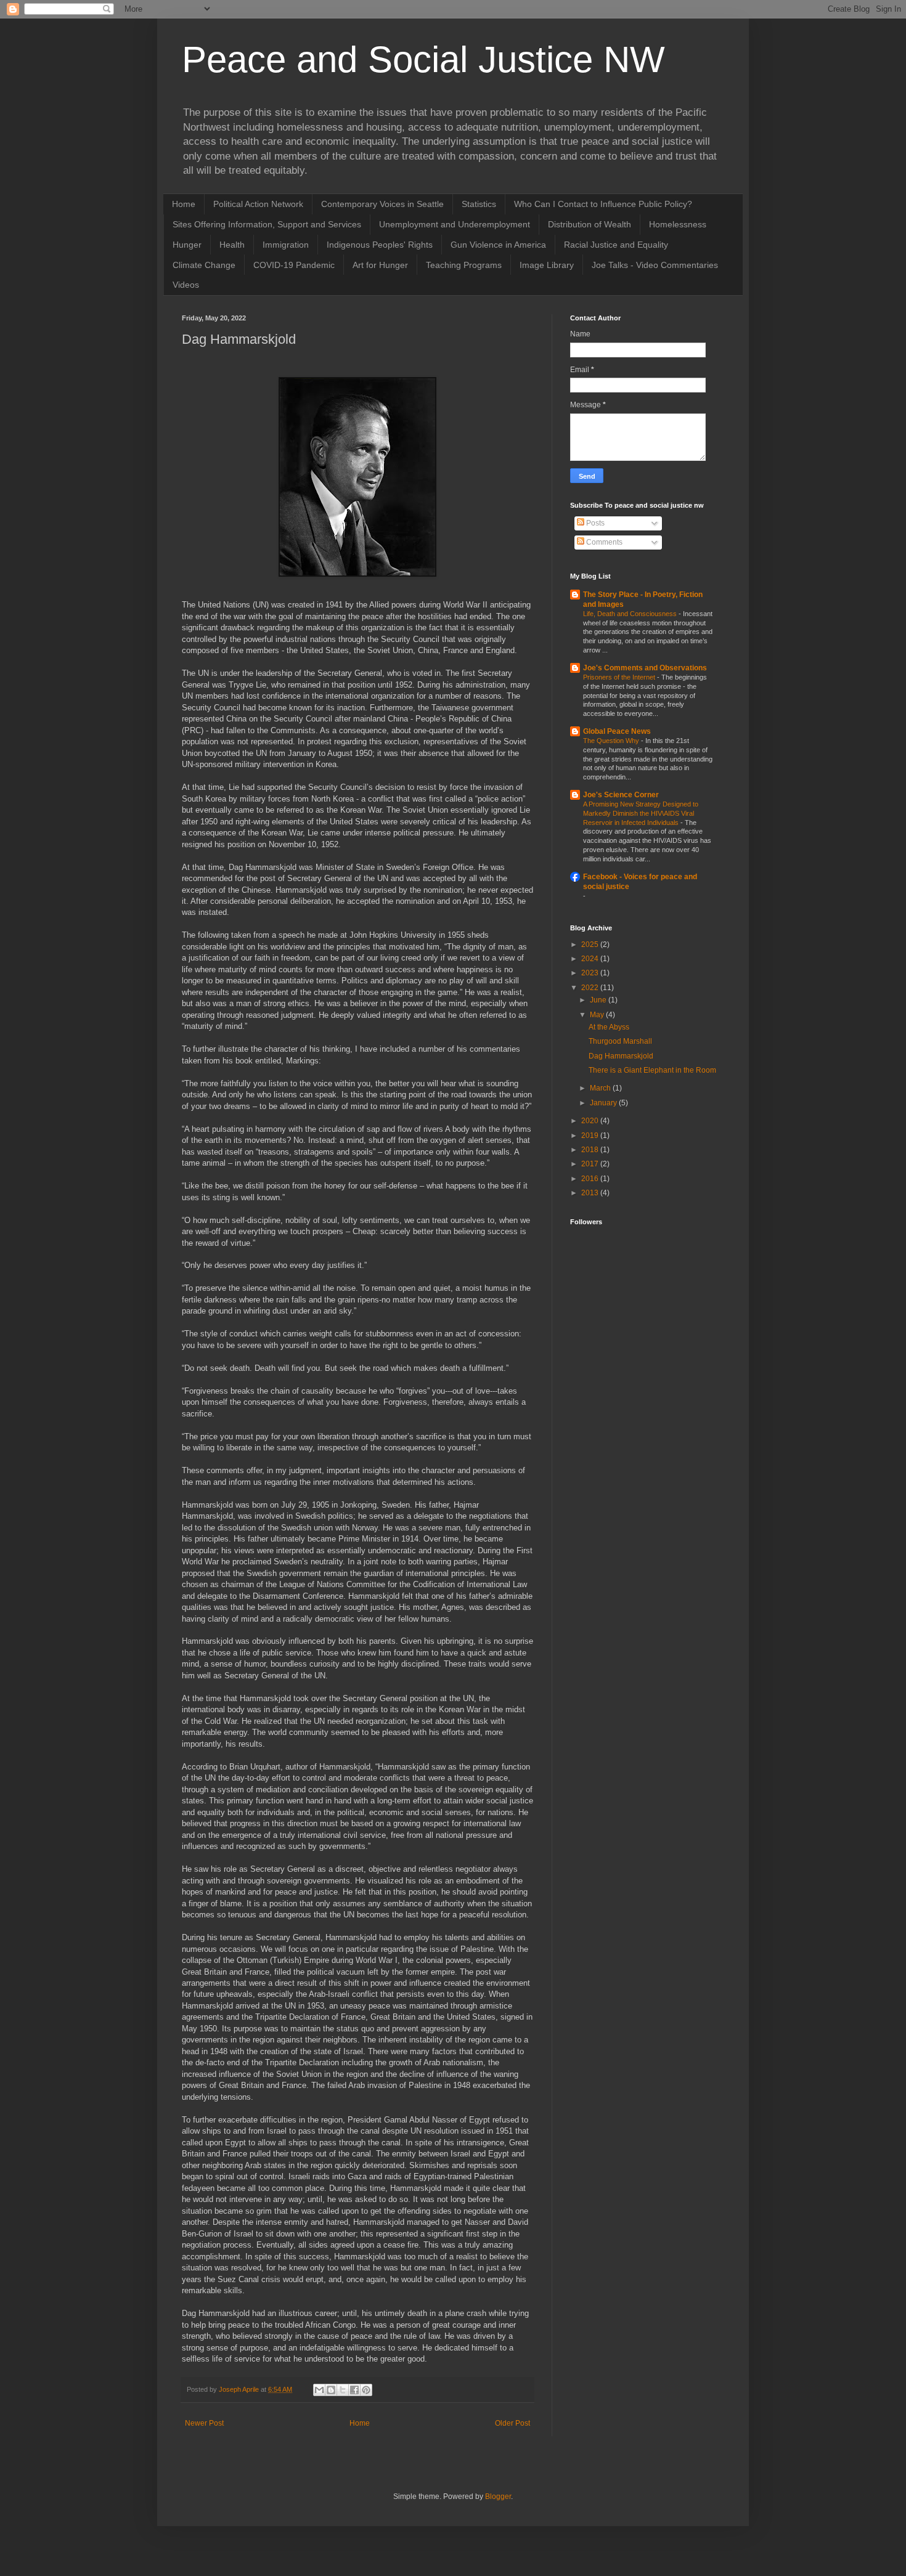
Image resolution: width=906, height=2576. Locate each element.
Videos (186, 285)
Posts (594, 523)
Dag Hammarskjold (621, 1056)
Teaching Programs (464, 265)
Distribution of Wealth (590, 224)
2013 (591, 1193)
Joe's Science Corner (621, 795)
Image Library (547, 265)
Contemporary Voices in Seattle (382, 204)
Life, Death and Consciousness (631, 614)
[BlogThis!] (331, 2390)
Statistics (479, 204)
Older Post (512, 2423)
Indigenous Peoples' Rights (380, 245)
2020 (591, 1121)
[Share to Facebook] (354, 2390)
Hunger (187, 245)
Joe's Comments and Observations (645, 668)
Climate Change (204, 265)
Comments (603, 542)
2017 (591, 1164)
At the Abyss (609, 1027)
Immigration (286, 245)
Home (184, 204)
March (601, 1088)
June (599, 1000)
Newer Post (204, 2423)
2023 (591, 973)
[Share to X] (343, 2390)
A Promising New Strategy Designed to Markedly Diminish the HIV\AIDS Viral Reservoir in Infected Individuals (641, 813)
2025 (591, 945)
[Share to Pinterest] (366, 2390)
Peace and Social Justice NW (423, 59)
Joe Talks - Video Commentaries (655, 265)
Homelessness (678, 224)
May (598, 1015)
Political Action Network (258, 204)
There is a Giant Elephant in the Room (652, 1070)
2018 (591, 1150)
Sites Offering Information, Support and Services (267, 224)
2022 (591, 988)
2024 (591, 959)
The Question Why (612, 741)
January (604, 1103)
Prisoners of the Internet (620, 677)
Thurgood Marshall (620, 1041)
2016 (591, 1179)
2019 (591, 1136)
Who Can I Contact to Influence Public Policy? (603, 204)
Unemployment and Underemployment (455, 224)
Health (232, 245)
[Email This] (319, 2390)
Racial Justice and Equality (616, 245)
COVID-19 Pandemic (294, 265)
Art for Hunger (380, 265)
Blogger (498, 2497)
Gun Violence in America (498, 245)
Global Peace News (617, 731)
